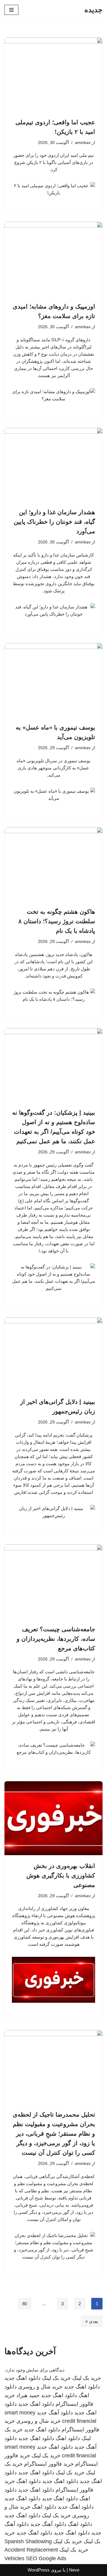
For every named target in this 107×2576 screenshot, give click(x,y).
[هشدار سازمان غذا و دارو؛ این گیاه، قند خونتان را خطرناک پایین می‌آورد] (53, 465)
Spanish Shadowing (28, 2541)
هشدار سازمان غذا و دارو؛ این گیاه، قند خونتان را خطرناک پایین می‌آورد (54, 522)
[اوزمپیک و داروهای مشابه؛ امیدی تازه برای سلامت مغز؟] (53, 259)
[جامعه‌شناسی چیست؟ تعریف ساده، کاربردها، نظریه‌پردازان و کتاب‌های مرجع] (53, 1581)
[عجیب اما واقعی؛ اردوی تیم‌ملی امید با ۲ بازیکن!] (53, 75)
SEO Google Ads (46, 2558)
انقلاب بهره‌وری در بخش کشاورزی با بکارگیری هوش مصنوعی (61, 1875)
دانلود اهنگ (68, 2438)
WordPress (39, 2570)
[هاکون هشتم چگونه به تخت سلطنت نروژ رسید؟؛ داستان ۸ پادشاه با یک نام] (53, 864)
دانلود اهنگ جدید (22, 2378)
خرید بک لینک (87, 2378)
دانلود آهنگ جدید (55, 2413)
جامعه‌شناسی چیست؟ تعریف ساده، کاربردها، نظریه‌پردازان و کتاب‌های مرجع (56, 1639)
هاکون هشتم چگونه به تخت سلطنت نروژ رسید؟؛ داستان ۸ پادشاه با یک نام (57, 921)
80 (25, 2304)
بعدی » (92, 2321)
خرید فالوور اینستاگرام (49, 2464)
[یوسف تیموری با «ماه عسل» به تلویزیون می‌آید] (53, 680)
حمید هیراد (28, 2395)
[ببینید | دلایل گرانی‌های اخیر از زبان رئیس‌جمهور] (53, 1354)
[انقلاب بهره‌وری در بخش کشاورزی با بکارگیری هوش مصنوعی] (53, 1818)
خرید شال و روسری (40, 2387)
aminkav (83, 143)
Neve (74, 2570)
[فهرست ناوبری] (11, 10)
